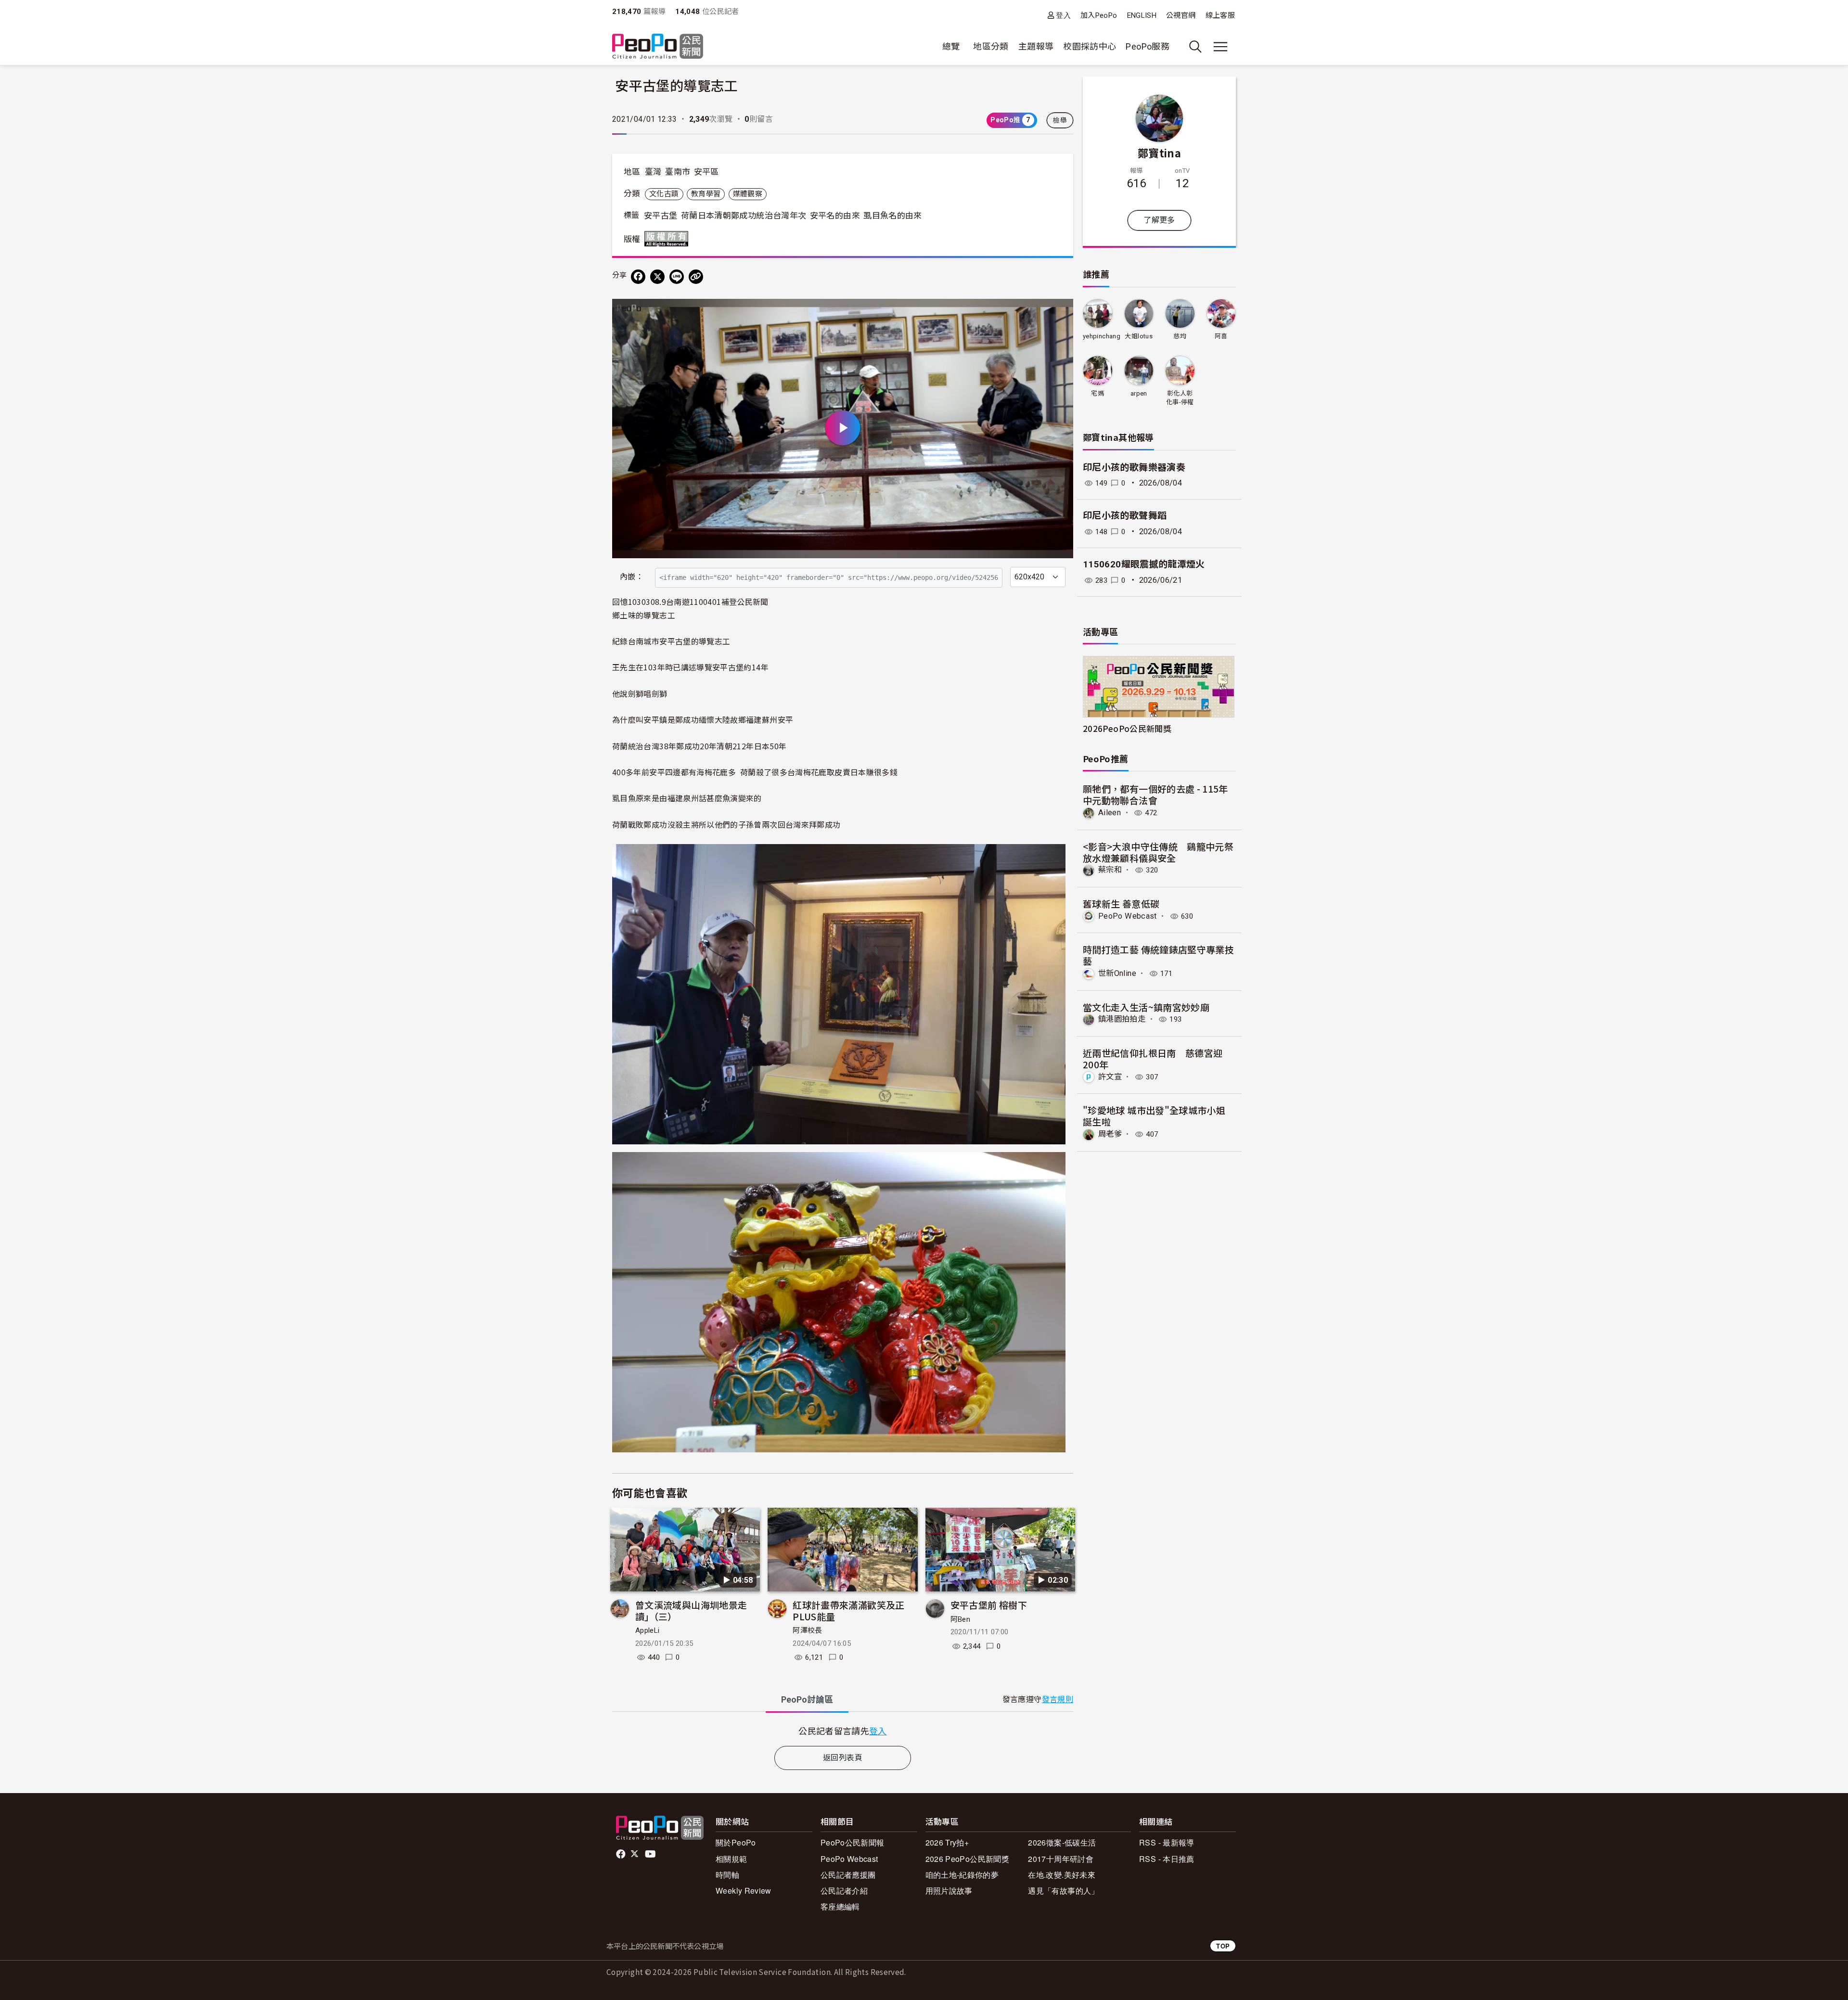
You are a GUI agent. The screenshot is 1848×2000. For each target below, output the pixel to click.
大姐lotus (1139, 336)
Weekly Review (744, 1891)
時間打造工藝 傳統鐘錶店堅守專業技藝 (1158, 955)
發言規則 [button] (1058, 1699)
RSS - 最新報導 (1167, 1842)
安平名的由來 (835, 216)
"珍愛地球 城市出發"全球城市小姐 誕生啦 (1154, 1116)
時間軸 (727, 1875)
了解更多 (1159, 220)
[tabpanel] (843, 1731)
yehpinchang (1102, 336)
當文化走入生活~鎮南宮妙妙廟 (1146, 1007)
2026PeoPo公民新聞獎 (1127, 728)
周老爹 (1110, 1134)
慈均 (1180, 336)
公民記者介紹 (844, 1891)
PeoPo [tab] (807, 1699)
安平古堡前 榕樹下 (989, 1605)
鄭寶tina (1159, 153)
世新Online (1117, 973)
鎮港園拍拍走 (1122, 1019)
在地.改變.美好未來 (1062, 1875)
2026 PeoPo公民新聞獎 (967, 1859)
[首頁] (658, 47)
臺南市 (678, 172)
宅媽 (1097, 393)
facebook (622, 1854)
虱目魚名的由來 (893, 216)
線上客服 (1220, 15)
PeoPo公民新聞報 (853, 1842)
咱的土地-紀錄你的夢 (962, 1875)
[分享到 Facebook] (638, 277)
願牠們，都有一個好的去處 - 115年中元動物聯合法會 (1155, 794)
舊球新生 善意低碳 (1121, 904)
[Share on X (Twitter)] (657, 277)
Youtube (651, 1854)
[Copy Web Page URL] (696, 277)
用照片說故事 (949, 1891)
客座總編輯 (840, 1906)
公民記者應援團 (848, 1875)
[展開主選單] (1220, 47)
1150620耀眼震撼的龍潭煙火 (1144, 564)
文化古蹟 (664, 194)
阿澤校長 (807, 1630)
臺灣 (653, 172)
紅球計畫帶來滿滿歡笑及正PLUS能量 (848, 1610)
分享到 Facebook (1060, 312)
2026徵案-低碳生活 (1062, 1842)
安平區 (706, 172)
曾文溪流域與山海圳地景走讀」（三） (691, 1610)
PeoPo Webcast (1128, 916)
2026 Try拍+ (947, 1842)
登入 (1063, 15)
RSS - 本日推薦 (1167, 1859)
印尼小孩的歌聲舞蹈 (1125, 516)
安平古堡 (661, 216)
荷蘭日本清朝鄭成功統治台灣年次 (744, 216)
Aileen (1110, 813)
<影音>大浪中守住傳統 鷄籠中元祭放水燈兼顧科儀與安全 (1158, 852)
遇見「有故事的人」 (1063, 1891)
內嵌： (632, 577)
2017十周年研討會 (1061, 1859)
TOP (1223, 1946)
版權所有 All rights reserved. (668, 239)
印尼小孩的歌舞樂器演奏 (1134, 468)
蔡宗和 (1110, 870)
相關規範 (731, 1859)
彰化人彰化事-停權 (1180, 398)
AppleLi (648, 1630)
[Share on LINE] (677, 277)
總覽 (951, 46)
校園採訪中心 (1090, 46)
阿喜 (1221, 336)
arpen (1139, 393)
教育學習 (706, 194)
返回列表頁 (843, 1758)
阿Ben (960, 1619)
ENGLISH (1142, 15)
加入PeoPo (1099, 15)
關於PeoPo (736, 1842)
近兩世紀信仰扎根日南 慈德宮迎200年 (1153, 1058)
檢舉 (1060, 120)
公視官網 (1181, 15)
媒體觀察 (748, 194)
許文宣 (1110, 1077)
